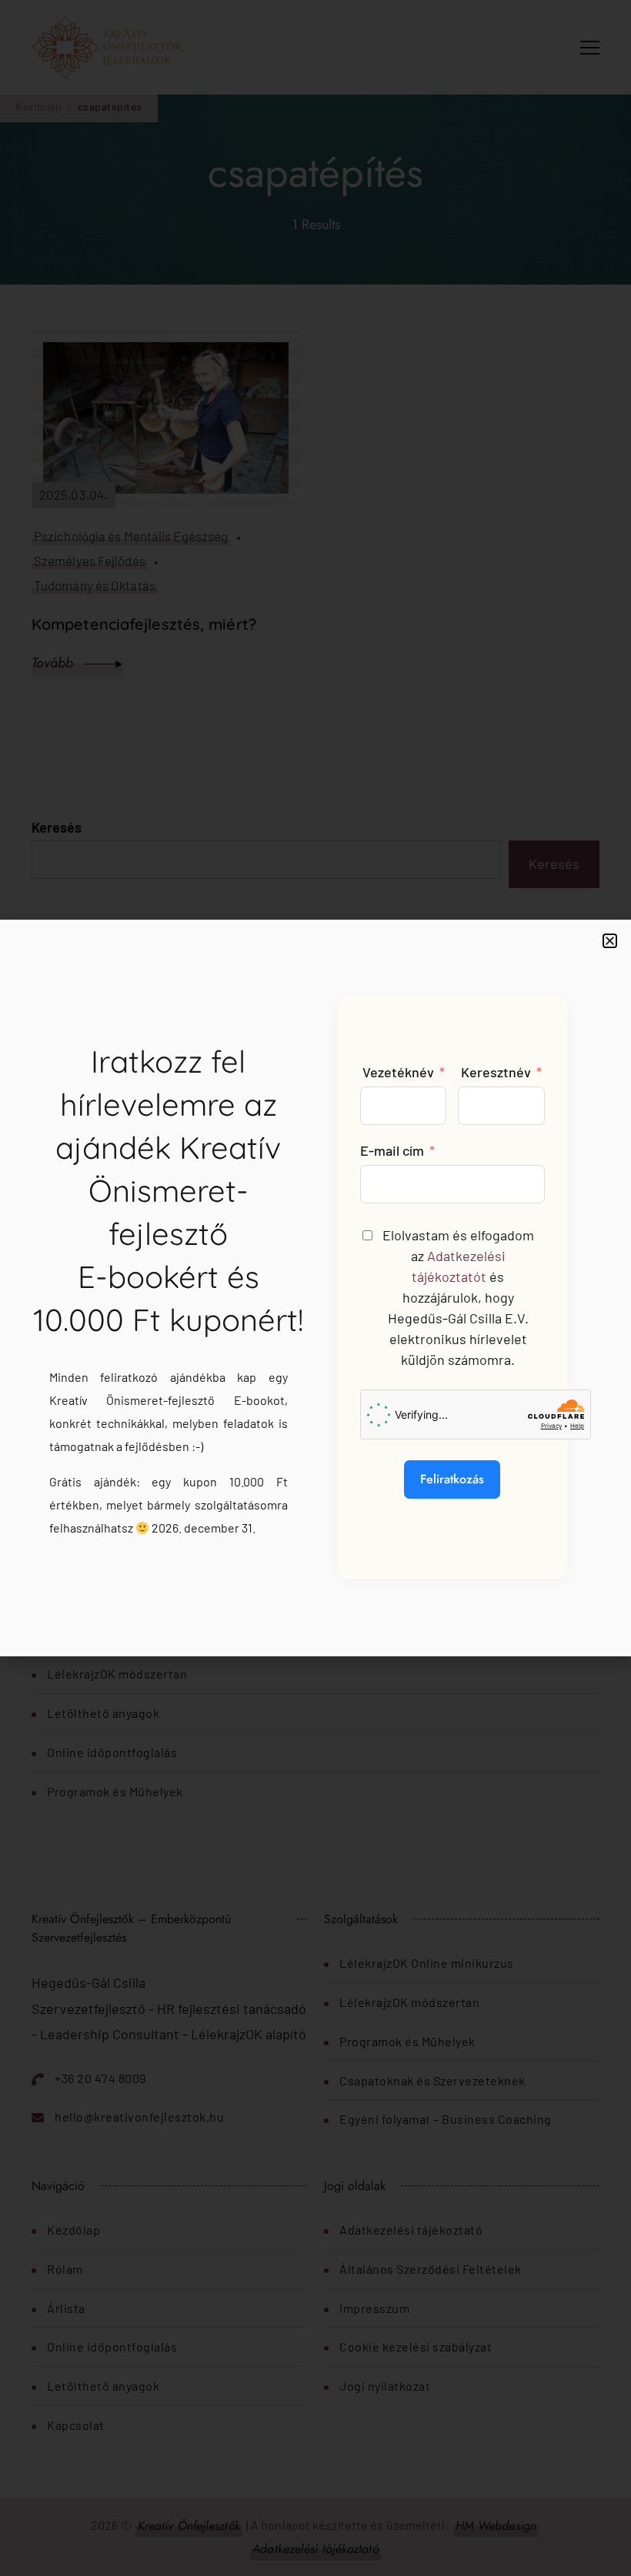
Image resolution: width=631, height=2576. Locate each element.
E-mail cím (392, 1150)
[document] (315, 1288)
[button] (610, 941)
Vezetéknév (398, 1072)
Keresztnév (496, 1072)
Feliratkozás (452, 1479)
